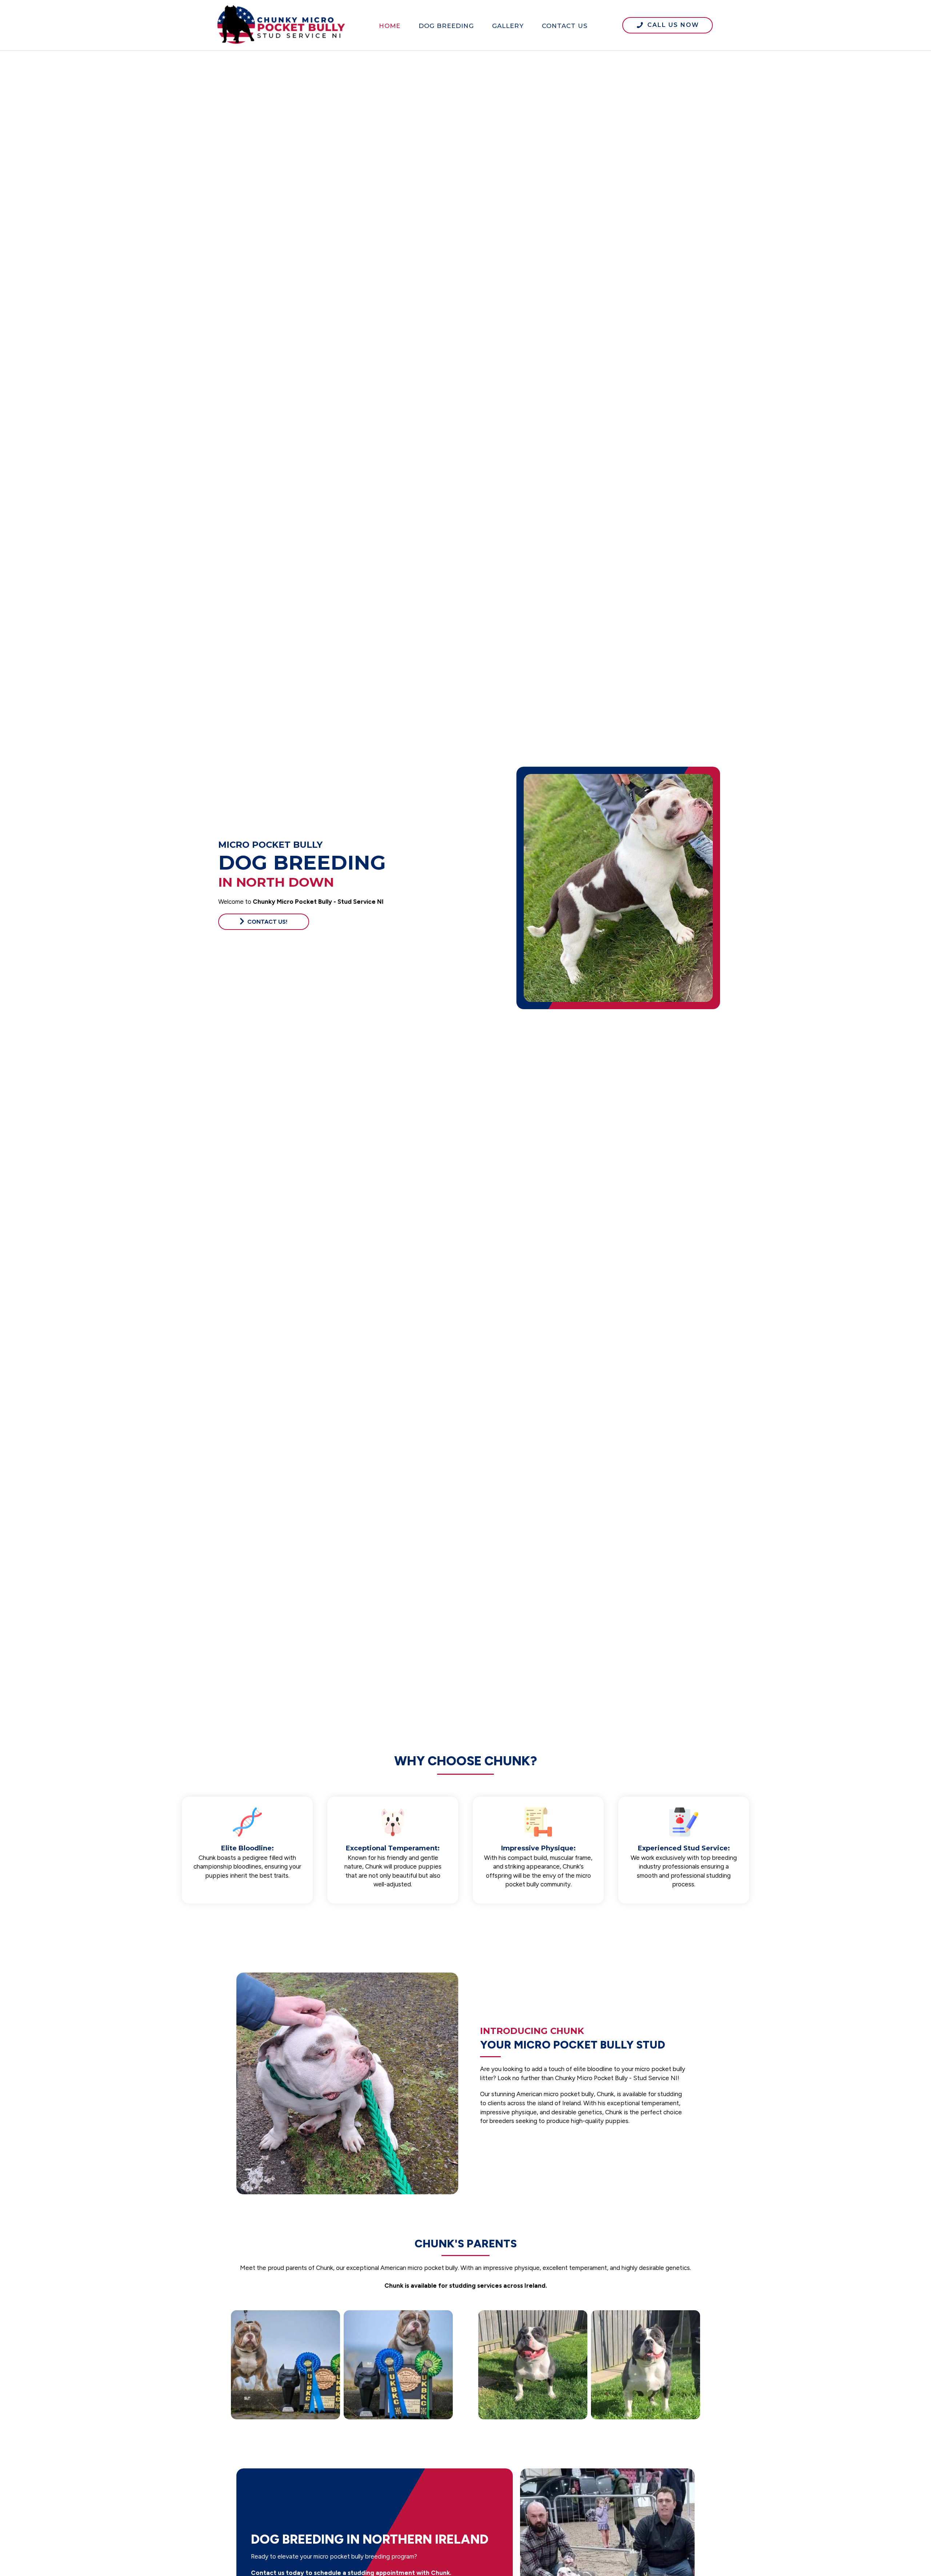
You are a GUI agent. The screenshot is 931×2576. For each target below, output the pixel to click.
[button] (668, 25)
